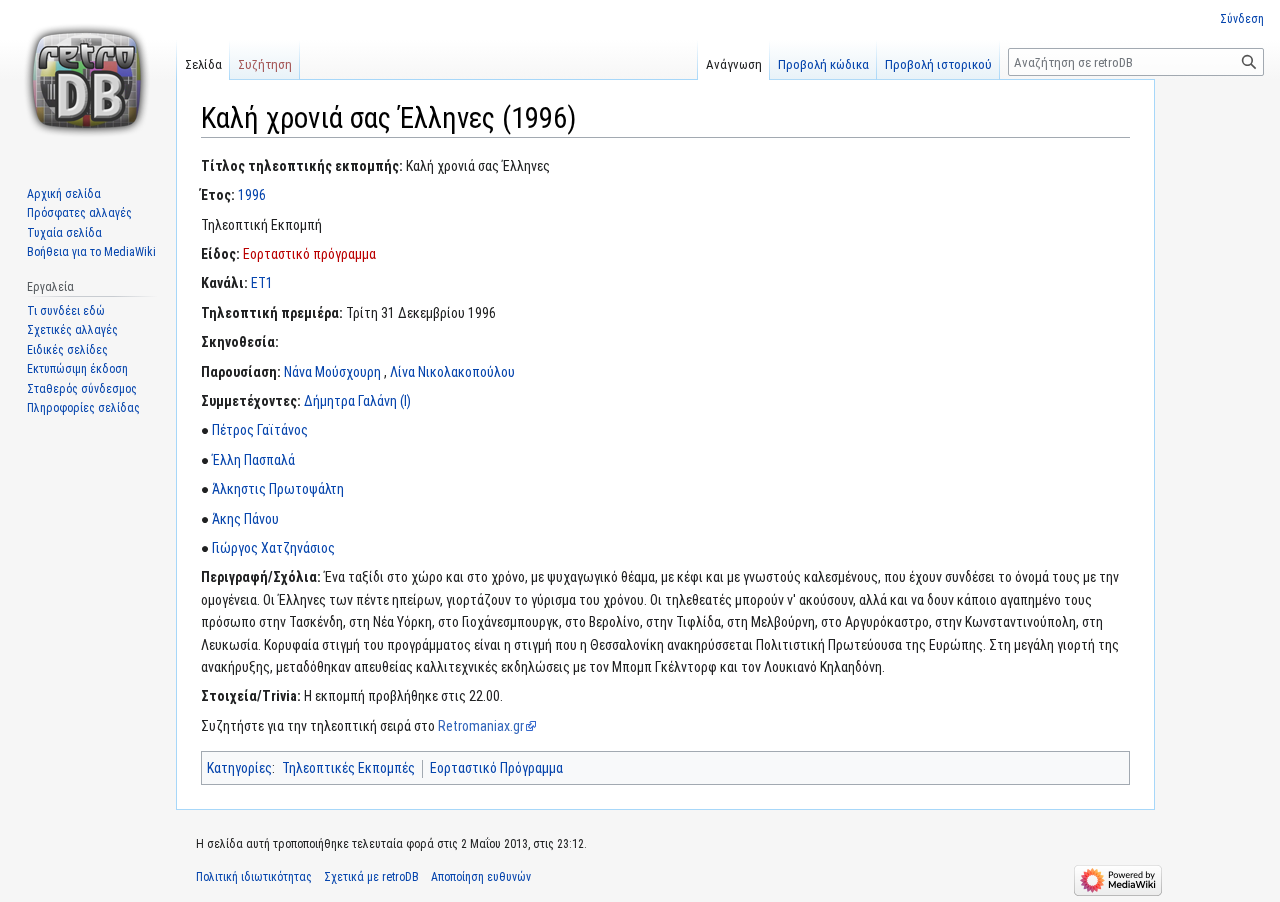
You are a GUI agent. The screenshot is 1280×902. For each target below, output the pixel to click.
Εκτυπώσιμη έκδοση (77, 369)
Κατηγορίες (239, 768)
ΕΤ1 (262, 283)
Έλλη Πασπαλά (253, 460)
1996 (252, 195)
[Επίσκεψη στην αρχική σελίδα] (88, 80)
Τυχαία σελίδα (64, 233)
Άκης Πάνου (245, 519)
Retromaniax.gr (481, 726)
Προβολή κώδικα (823, 64)
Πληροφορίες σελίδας (83, 408)
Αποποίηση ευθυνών (481, 877)
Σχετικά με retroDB (371, 877)
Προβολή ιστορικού (938, 64)
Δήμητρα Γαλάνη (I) (357, 401)
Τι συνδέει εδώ (66, 311)
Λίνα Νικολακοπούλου (452, 372)
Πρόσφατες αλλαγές (79, 213)
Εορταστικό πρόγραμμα (309, 254)
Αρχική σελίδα (64, 194)
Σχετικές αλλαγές (72, 330)
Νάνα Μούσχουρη (332, 372)
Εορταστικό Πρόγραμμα (496, 768)
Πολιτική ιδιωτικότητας (254, 877)
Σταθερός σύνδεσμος (82, 389)
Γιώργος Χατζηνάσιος (273, 548)
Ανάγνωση (734, 64)
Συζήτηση (265, 64)
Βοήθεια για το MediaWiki (91, 252)
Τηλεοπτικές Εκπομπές (348, 768)
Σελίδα (203, 64)
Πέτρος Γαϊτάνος (260, 430)
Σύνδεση (1242, 19)
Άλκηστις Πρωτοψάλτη (278, 489)
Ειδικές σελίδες (67, 350)
